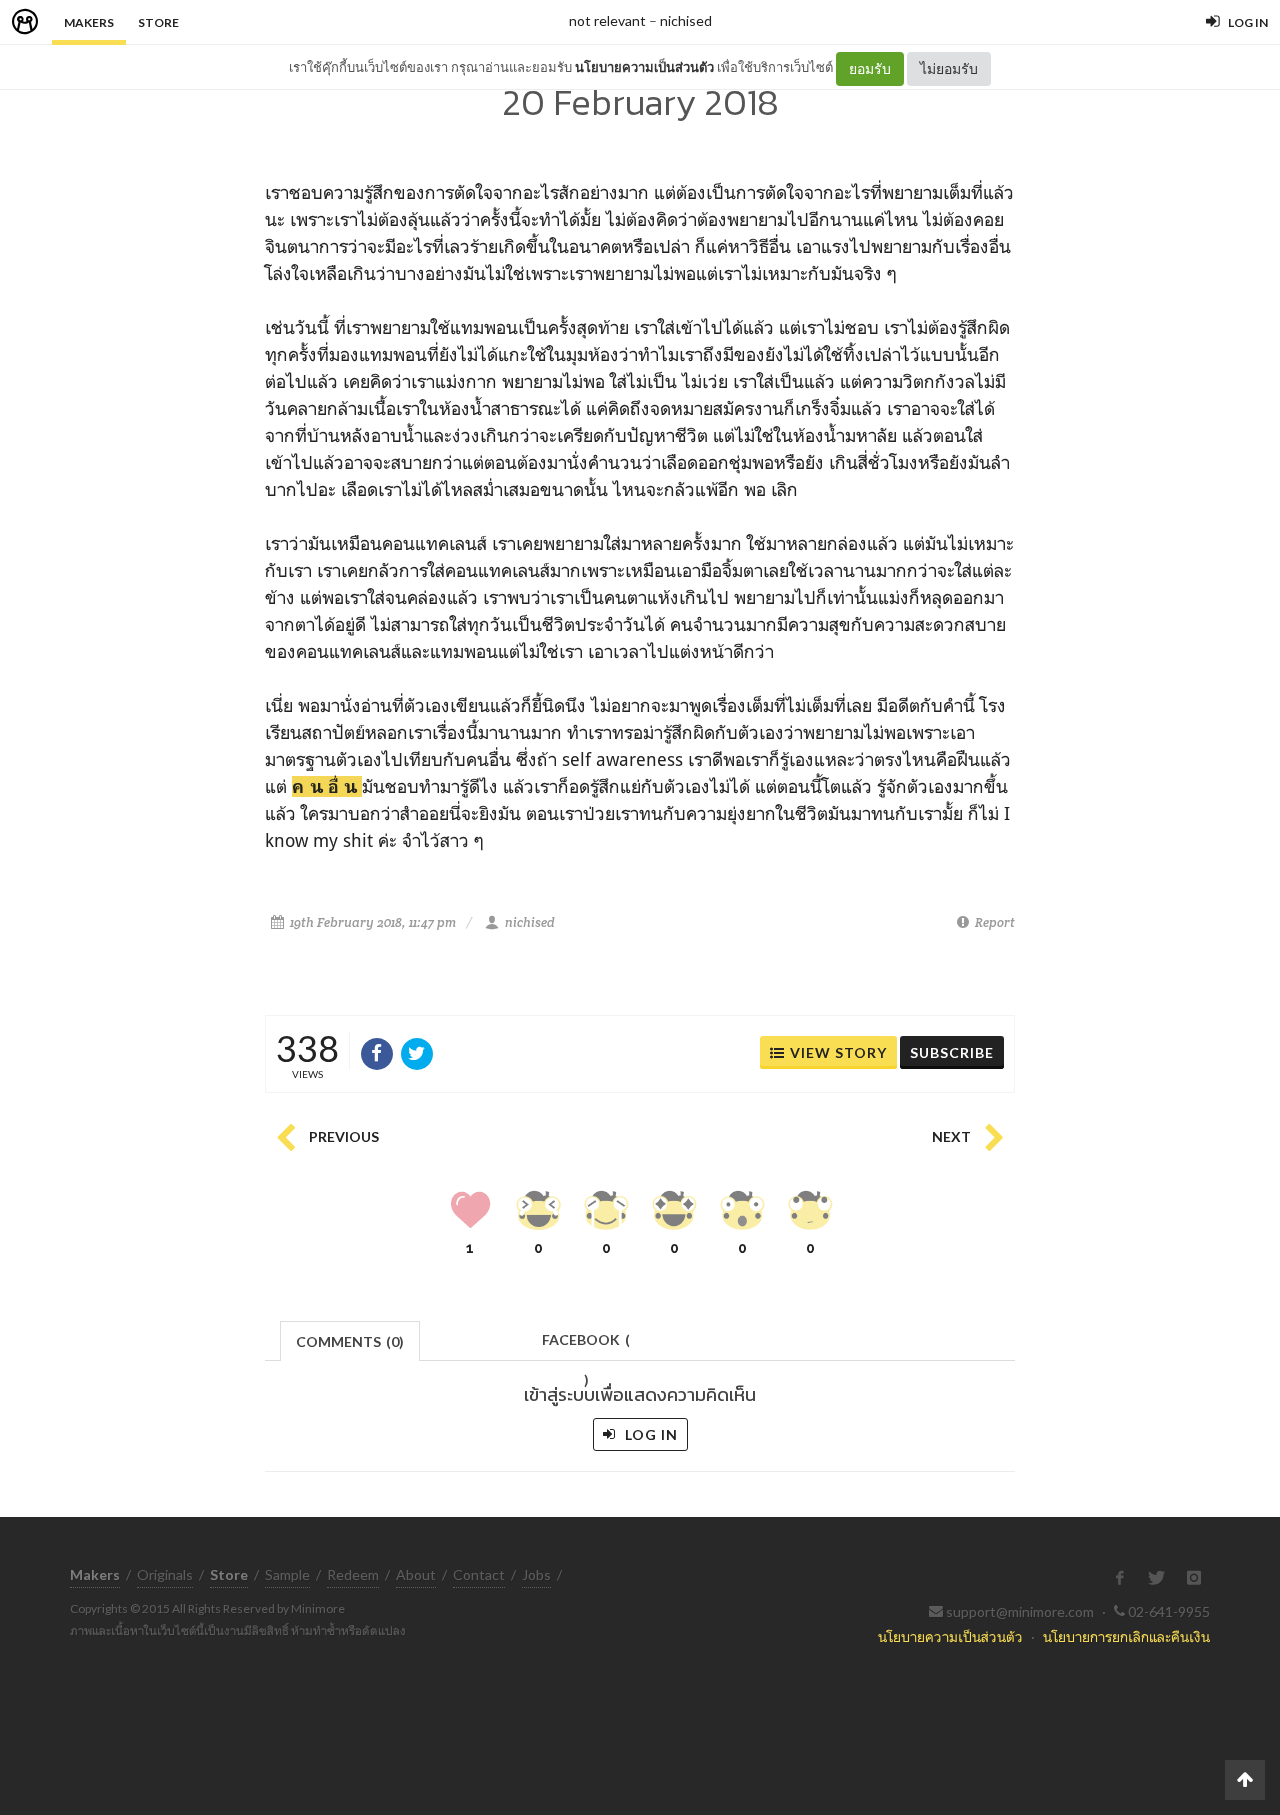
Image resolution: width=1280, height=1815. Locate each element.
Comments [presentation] (350, 1341)
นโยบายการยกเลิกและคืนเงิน (1126, 1636)
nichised (686, 20)
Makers (89, 22)
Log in (649, 1434)
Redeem (353, 1574)
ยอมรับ (870, 68)
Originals (165, 1574)
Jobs (536, 1574)
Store (158, 22)
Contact (479, 1574)
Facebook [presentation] (586, 1345)
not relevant (607, 20)
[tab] (350, 1339)
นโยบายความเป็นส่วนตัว (644, 67)
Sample (287, 1574)
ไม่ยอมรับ (949, 68)
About (416, 1574)
